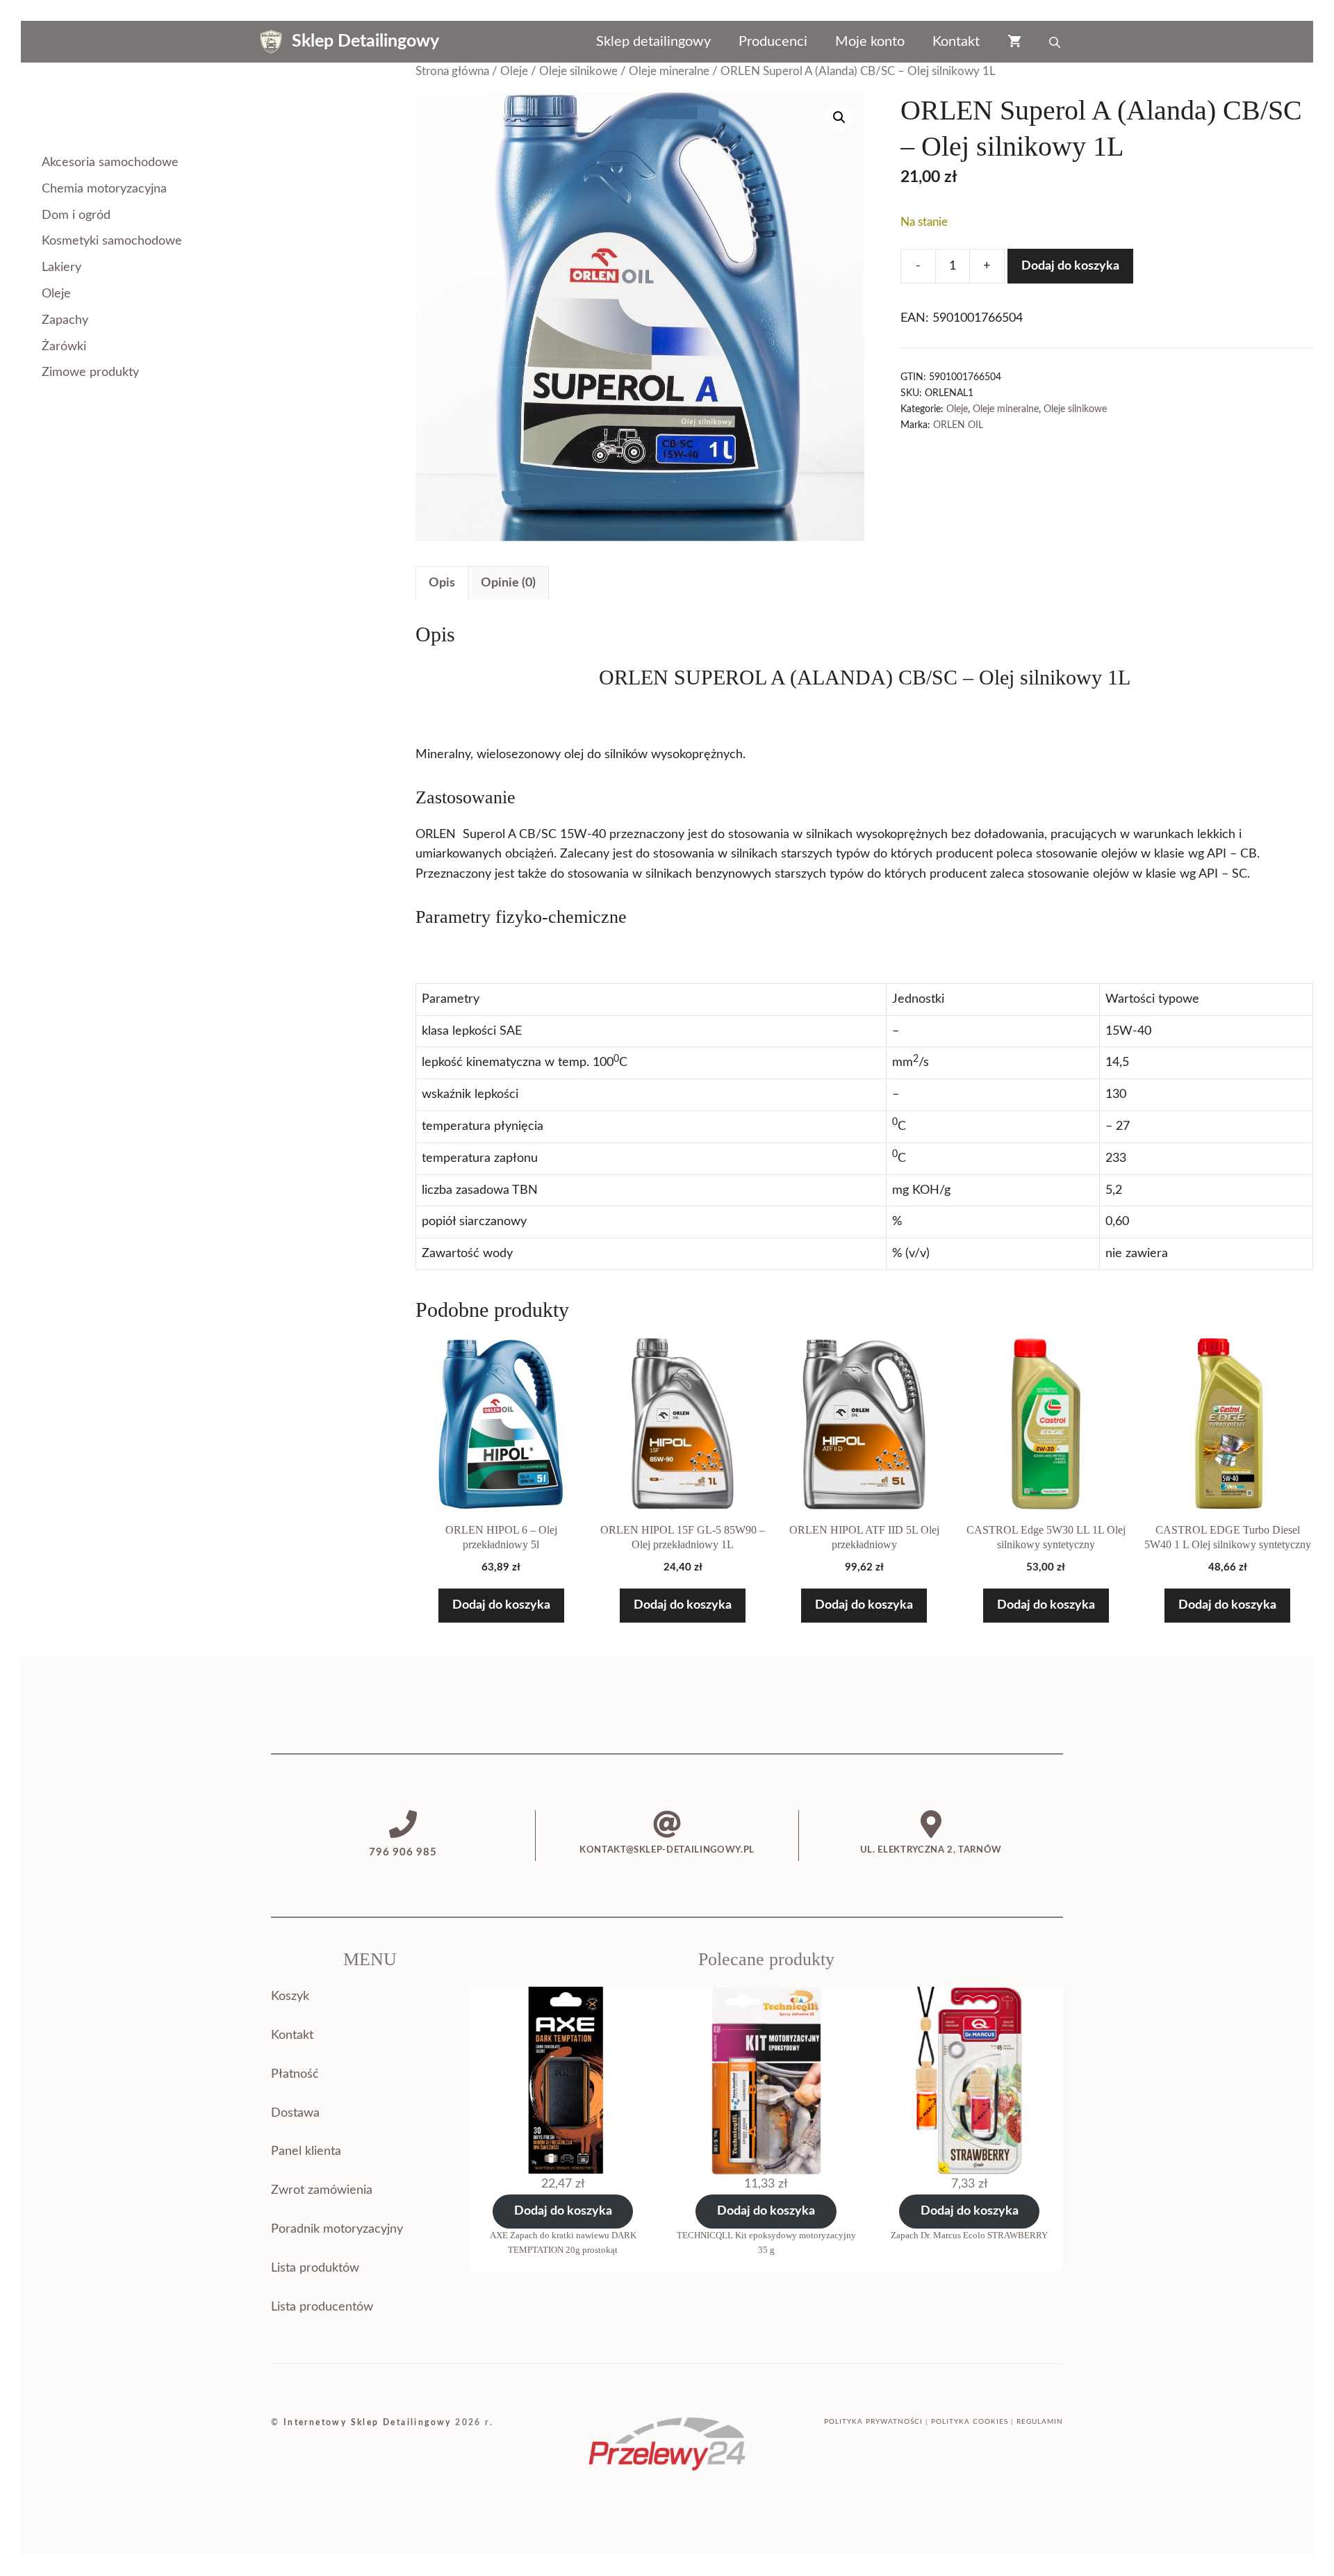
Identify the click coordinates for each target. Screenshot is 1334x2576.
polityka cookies (970, 2422)
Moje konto (870, 42)
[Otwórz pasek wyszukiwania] (1056, 42)
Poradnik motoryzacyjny (337, 2229)
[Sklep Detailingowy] (271, 42)
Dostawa (295, 2113)
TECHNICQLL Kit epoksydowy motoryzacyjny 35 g (766, 2242)
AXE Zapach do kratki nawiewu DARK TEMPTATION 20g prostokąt (563, 2242)
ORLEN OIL (958, 425)
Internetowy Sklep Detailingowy (368, 2422)
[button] (839, 117)
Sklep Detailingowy (365, 41)
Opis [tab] (442, 583)
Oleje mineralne (669, 72)
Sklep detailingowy (653, 42)
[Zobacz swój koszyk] (1014, 42)
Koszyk (290, 1996)
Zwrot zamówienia (322, 2190)
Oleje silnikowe (578, 72)
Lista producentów (322, 2307)
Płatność (295, 2074)
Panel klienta (306, 2151)
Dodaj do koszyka (1070, 266)
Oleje (514, 72)
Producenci (773, 42)
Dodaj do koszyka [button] (501, 1605)
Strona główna (452, 72)
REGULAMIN (1040, 2422)
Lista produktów (315, 2268)
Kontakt (956, 42)
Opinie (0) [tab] (508, 583)
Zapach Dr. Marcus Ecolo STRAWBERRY (969, 2235)
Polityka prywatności (873, 2422)
